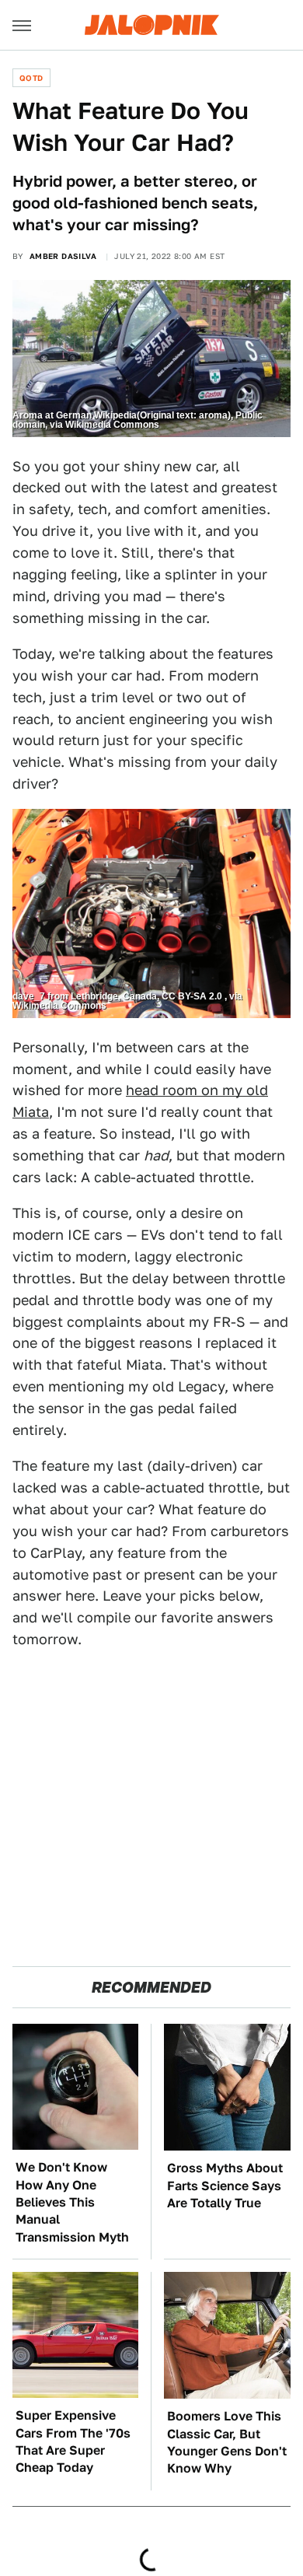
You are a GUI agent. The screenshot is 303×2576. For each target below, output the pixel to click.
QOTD (31, 78)
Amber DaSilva (63, 256)
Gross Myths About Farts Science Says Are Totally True (225, 2186)
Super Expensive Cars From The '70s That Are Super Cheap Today (73, 2441)
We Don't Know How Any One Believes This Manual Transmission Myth (72, 2202)
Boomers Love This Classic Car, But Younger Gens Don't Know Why (227, 2442)
